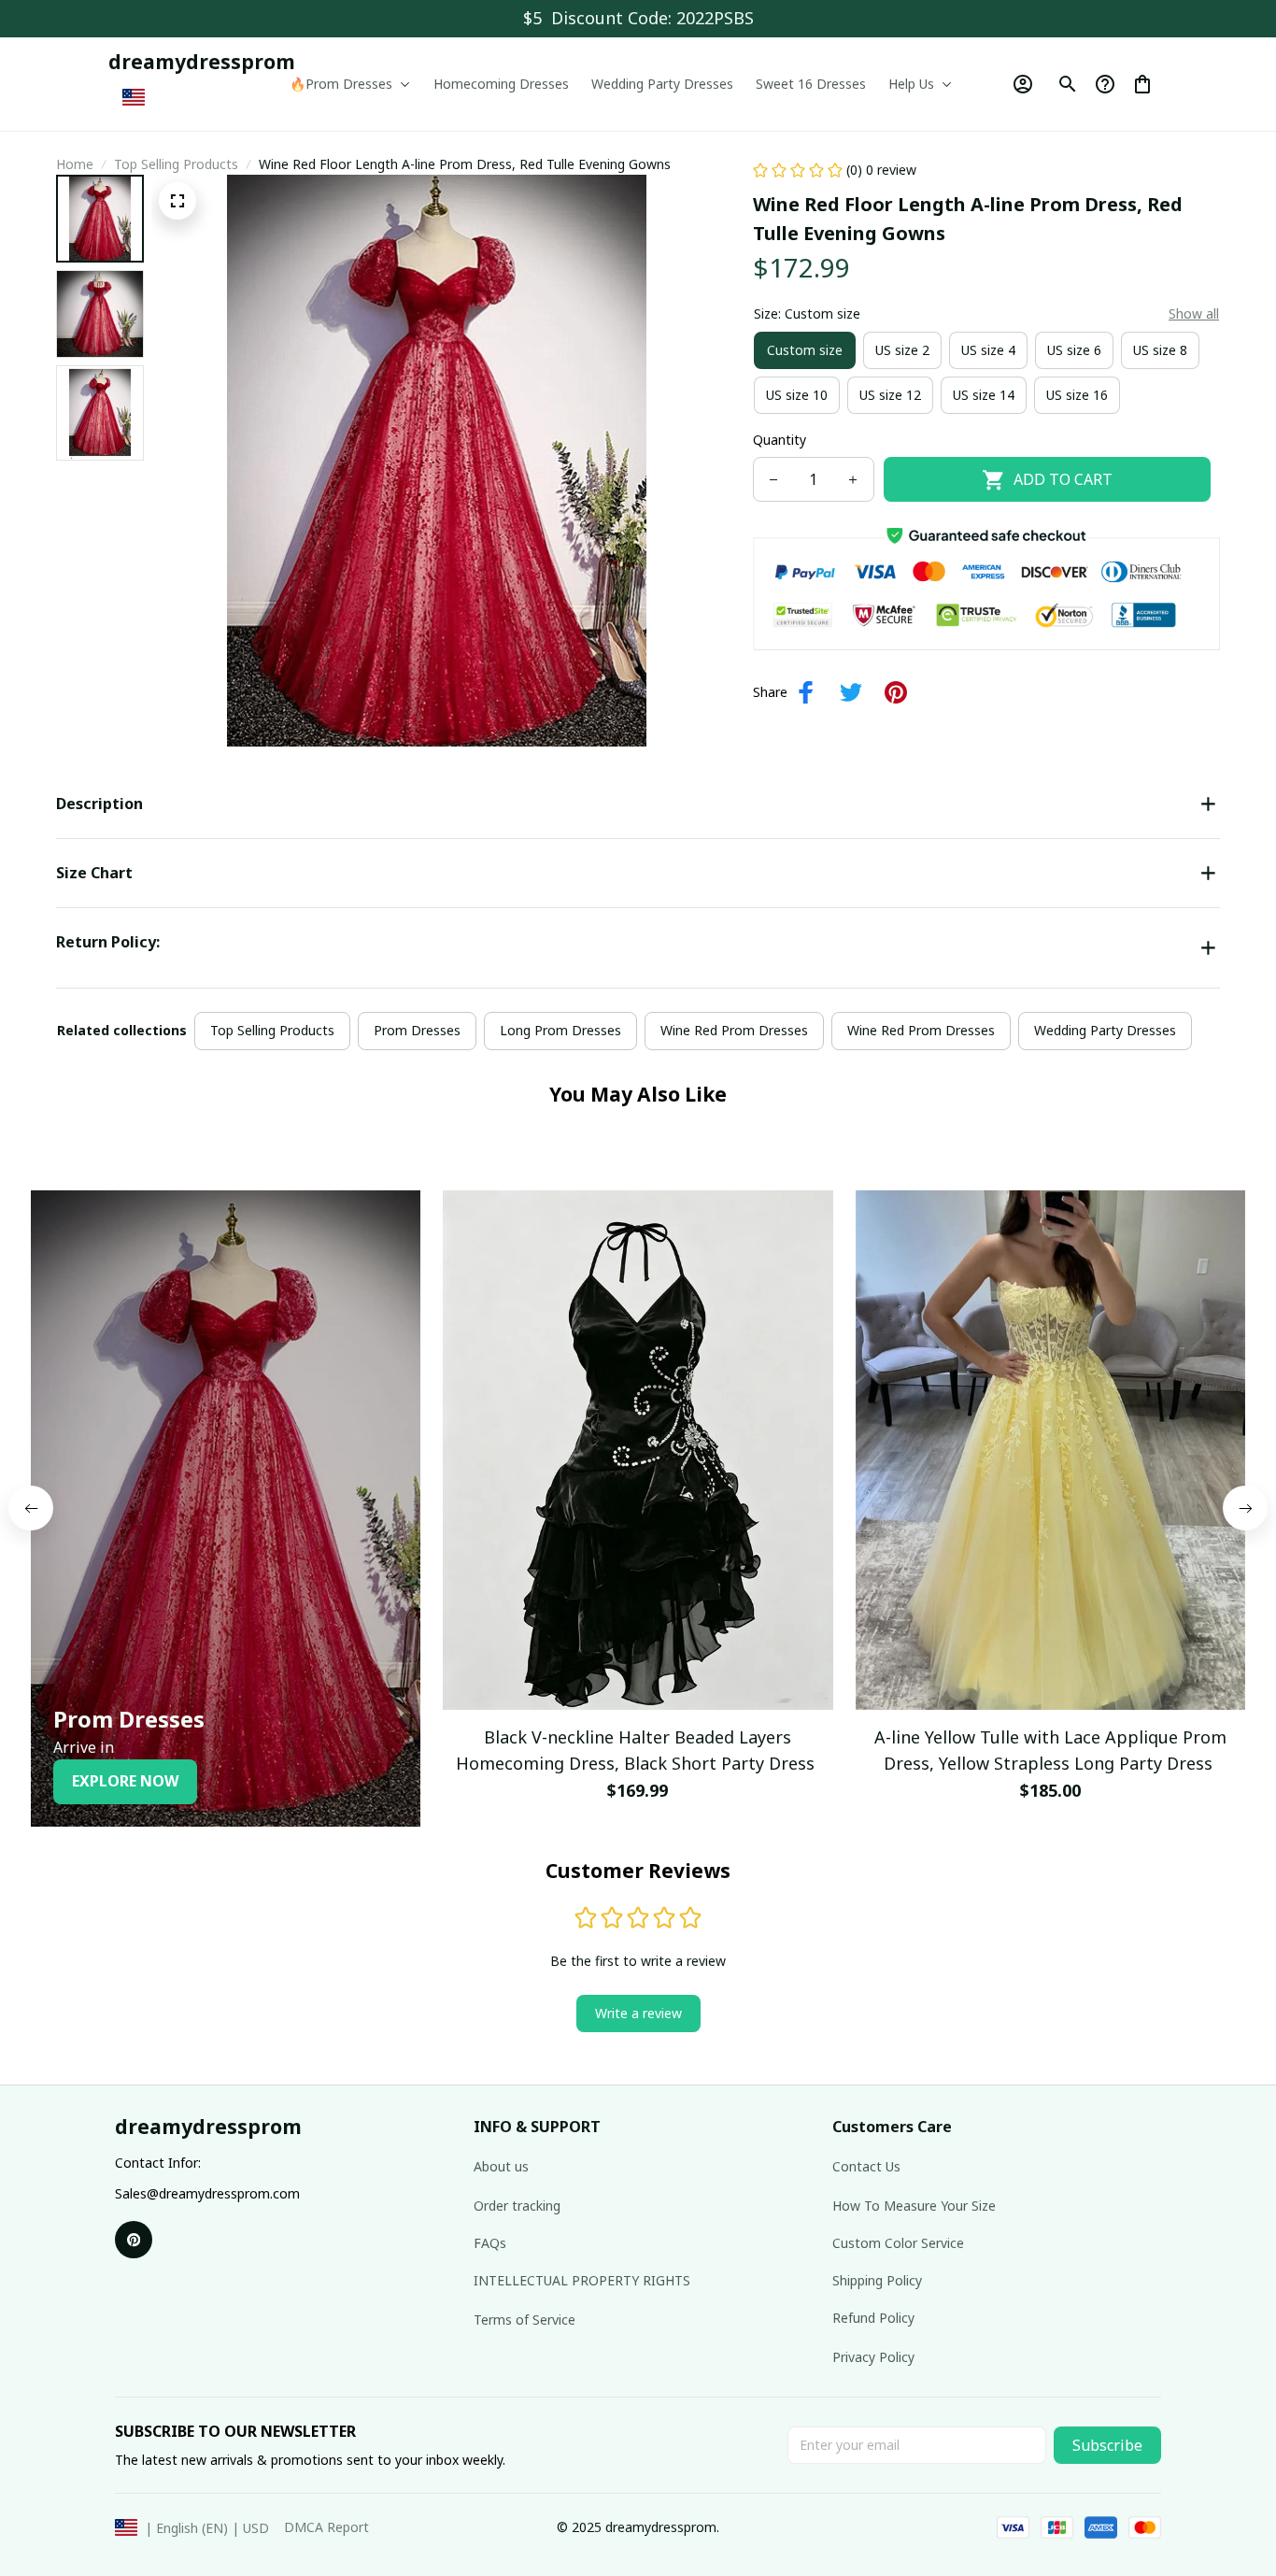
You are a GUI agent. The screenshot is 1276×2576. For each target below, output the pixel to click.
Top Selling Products (176, 164)
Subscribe (1107, 2445)
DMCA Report (326, 2527)
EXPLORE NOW (125, 1781)
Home (75, 164)
